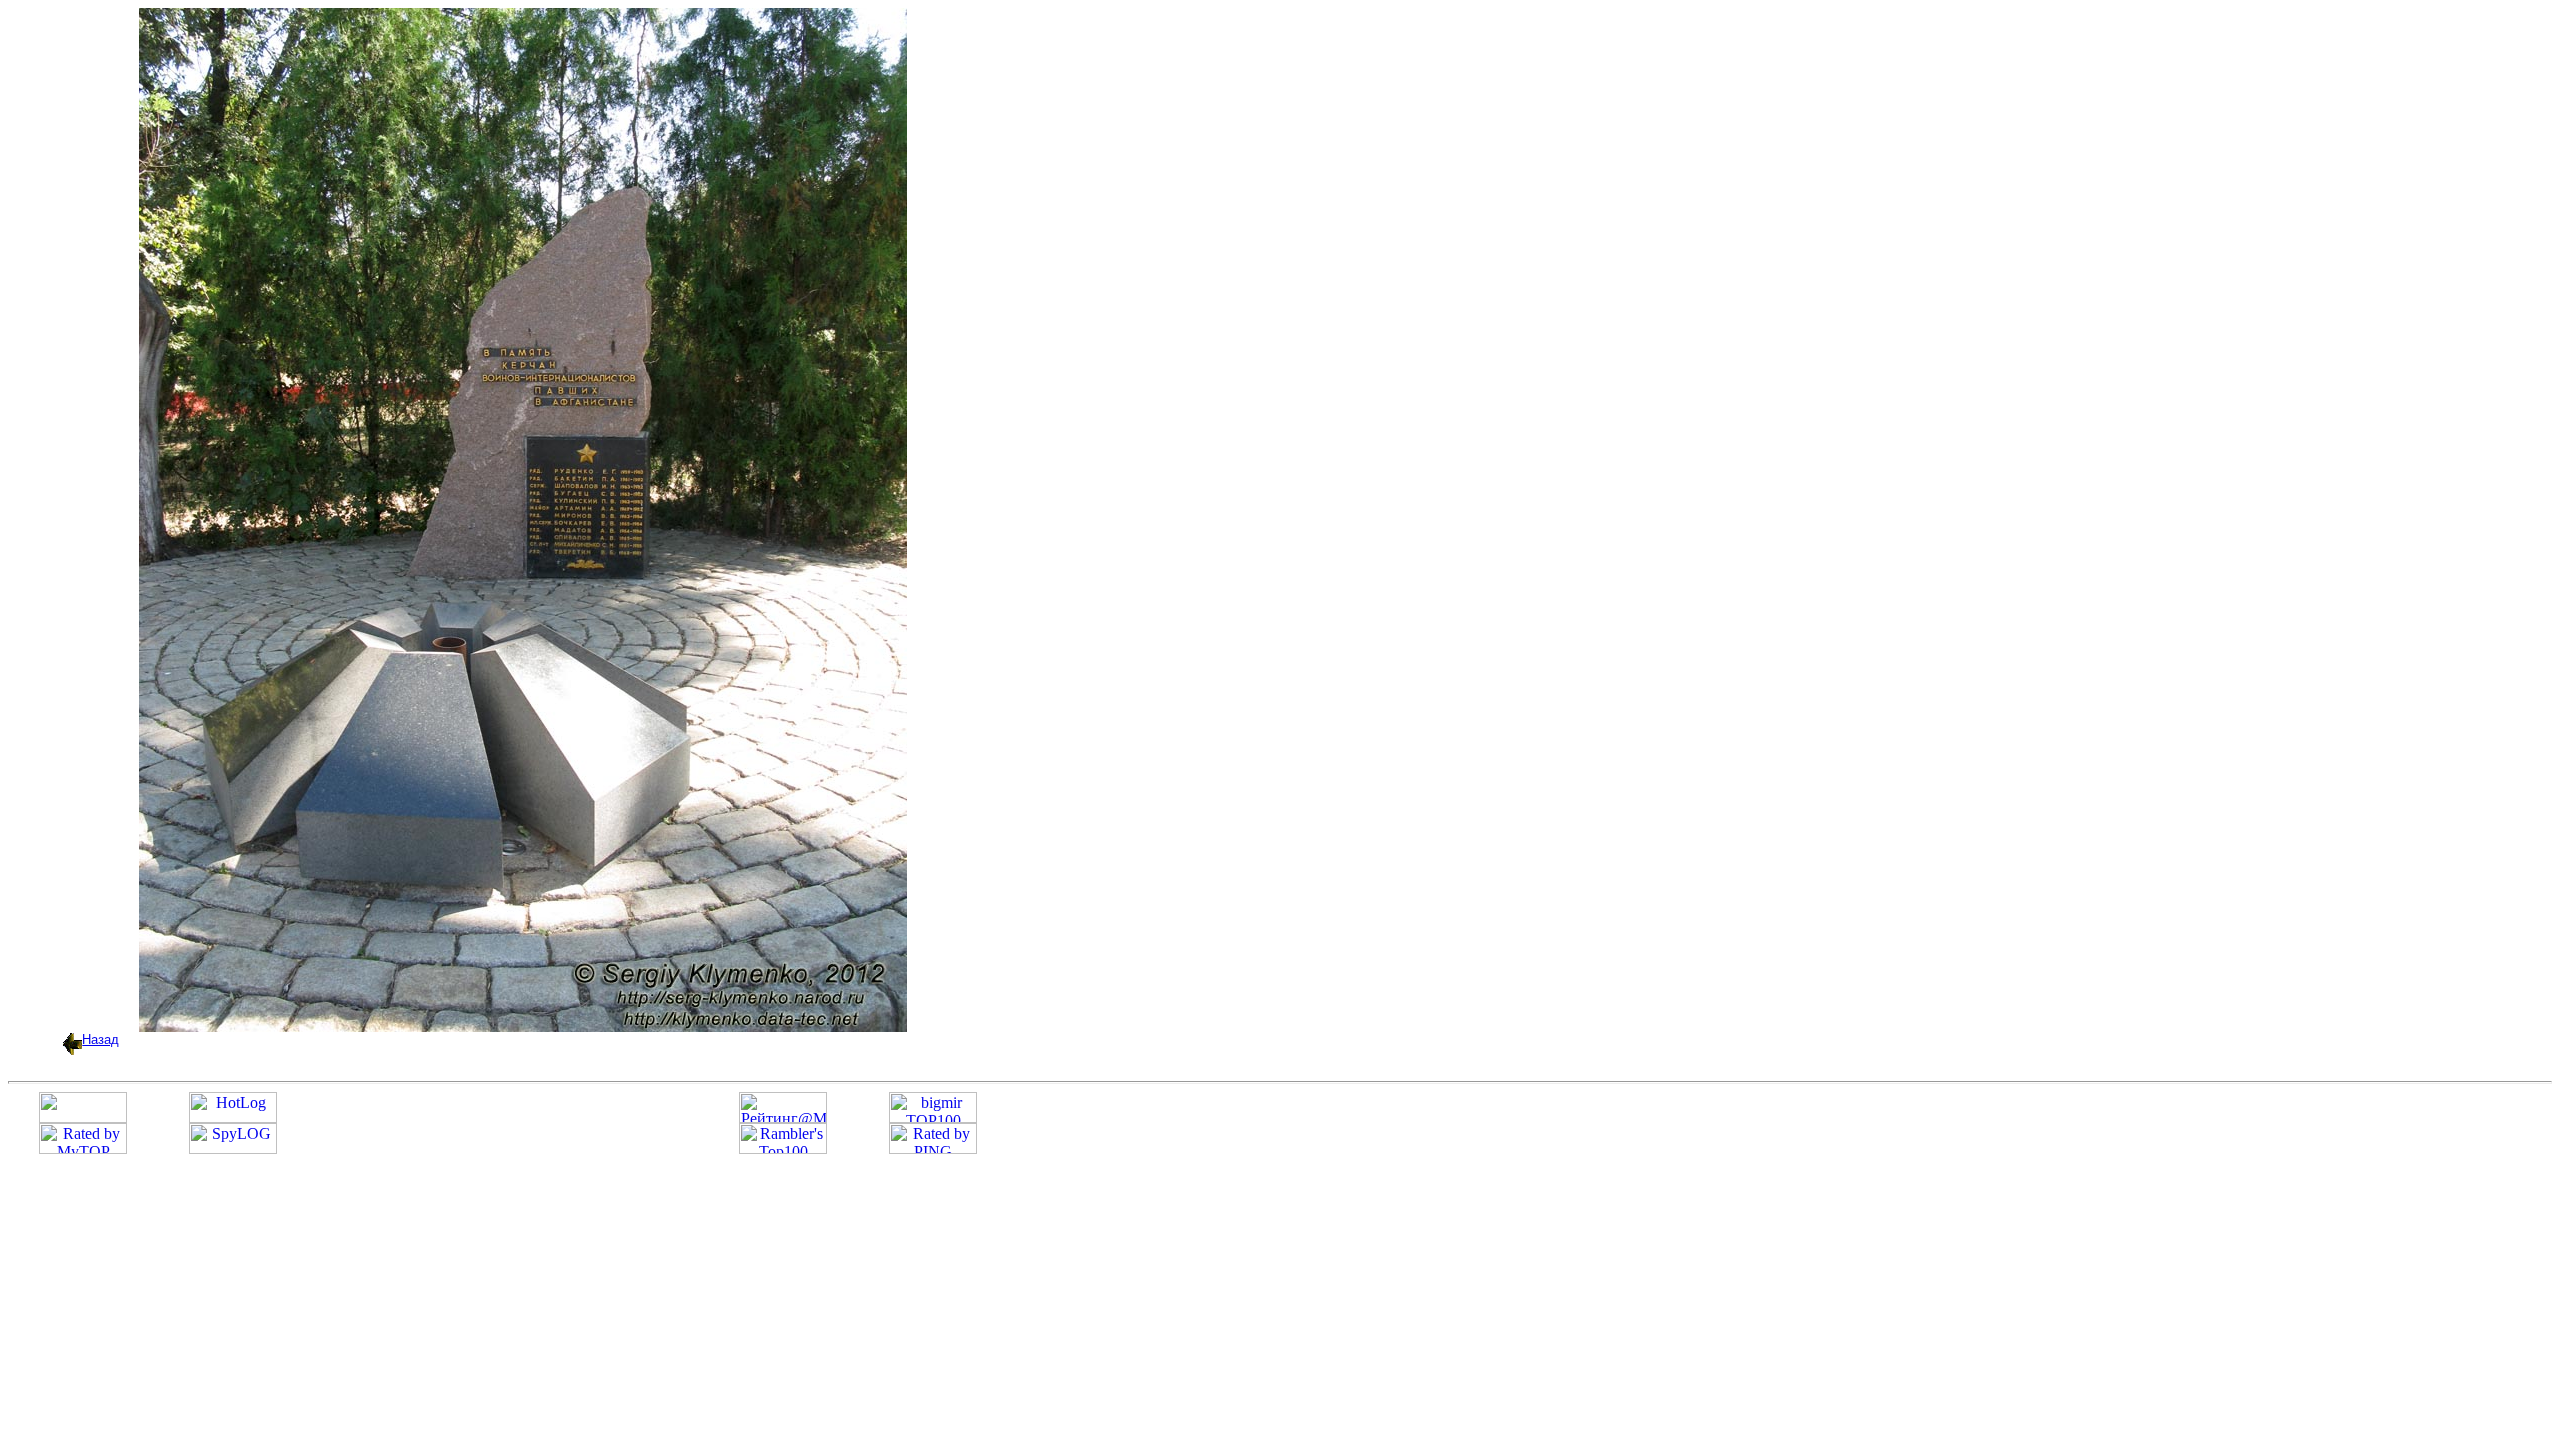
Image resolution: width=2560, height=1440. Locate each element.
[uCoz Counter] (83, 1117)
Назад (100, 1039)
